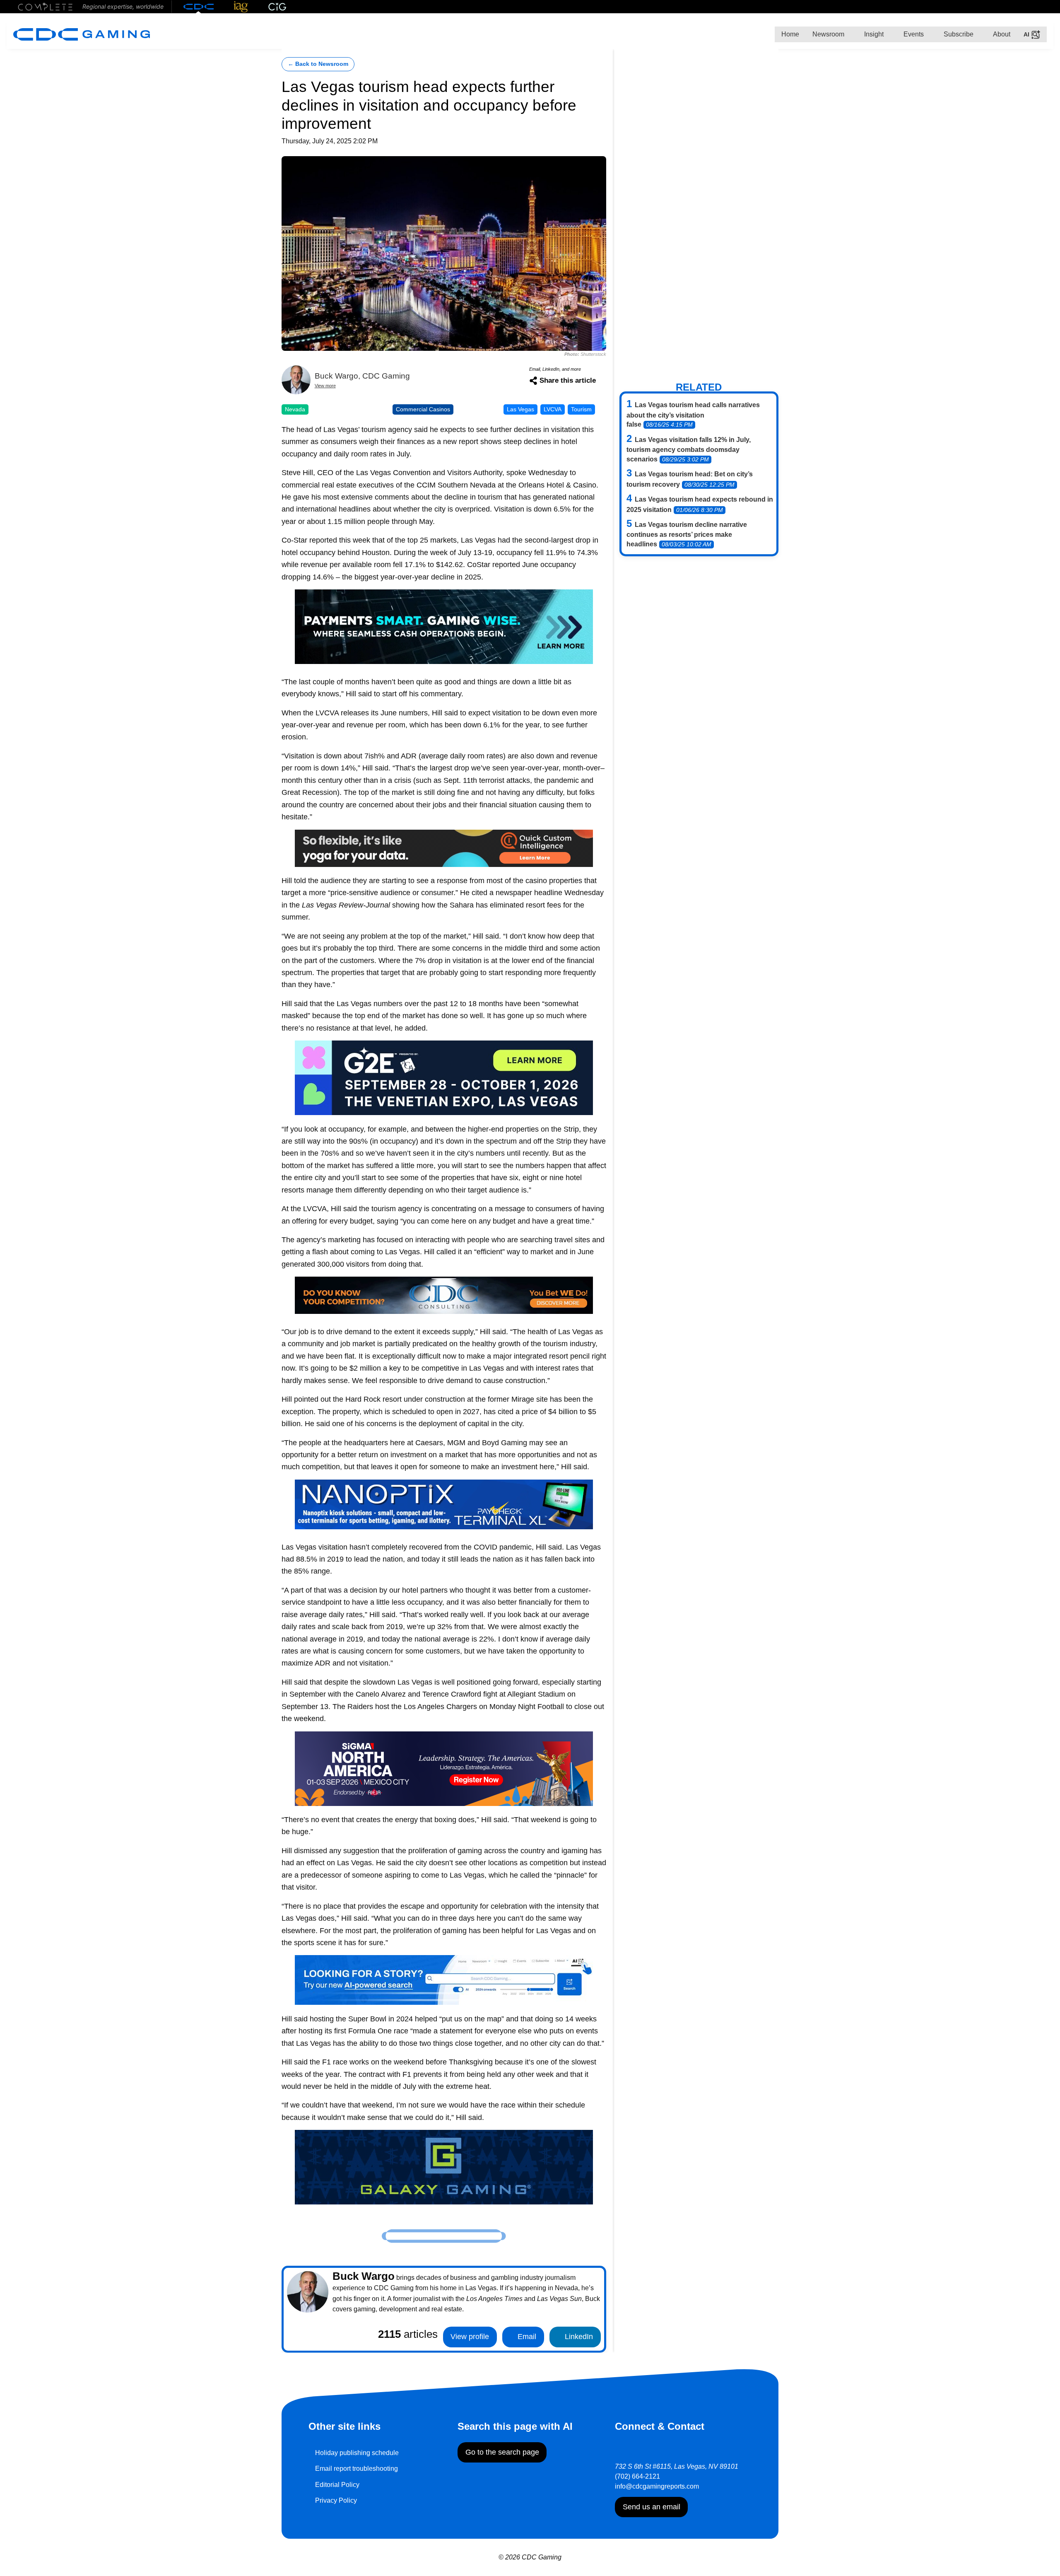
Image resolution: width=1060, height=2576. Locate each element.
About (1001, 34)
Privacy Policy (336, 2500)
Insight (873, 34)
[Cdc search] (444, 1979)
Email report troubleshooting (357, 2469)
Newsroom (828, 34)
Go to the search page (502, 2452)
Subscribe (958, 34)
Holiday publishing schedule (357, 2453)
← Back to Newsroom (318, 64)
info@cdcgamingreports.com (657, 2486)
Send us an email (652, 2507)
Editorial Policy (337, 2485)
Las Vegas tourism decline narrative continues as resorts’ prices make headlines (687, 534)
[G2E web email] (444, 1077)
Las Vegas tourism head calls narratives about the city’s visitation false (693, 415)
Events (913, 34)
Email (526, 2337)
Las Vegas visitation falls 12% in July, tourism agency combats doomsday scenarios (689, 449)
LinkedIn (578, 2337)
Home (790, 34)
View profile (470, 2337)
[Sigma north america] (444, 1768)
